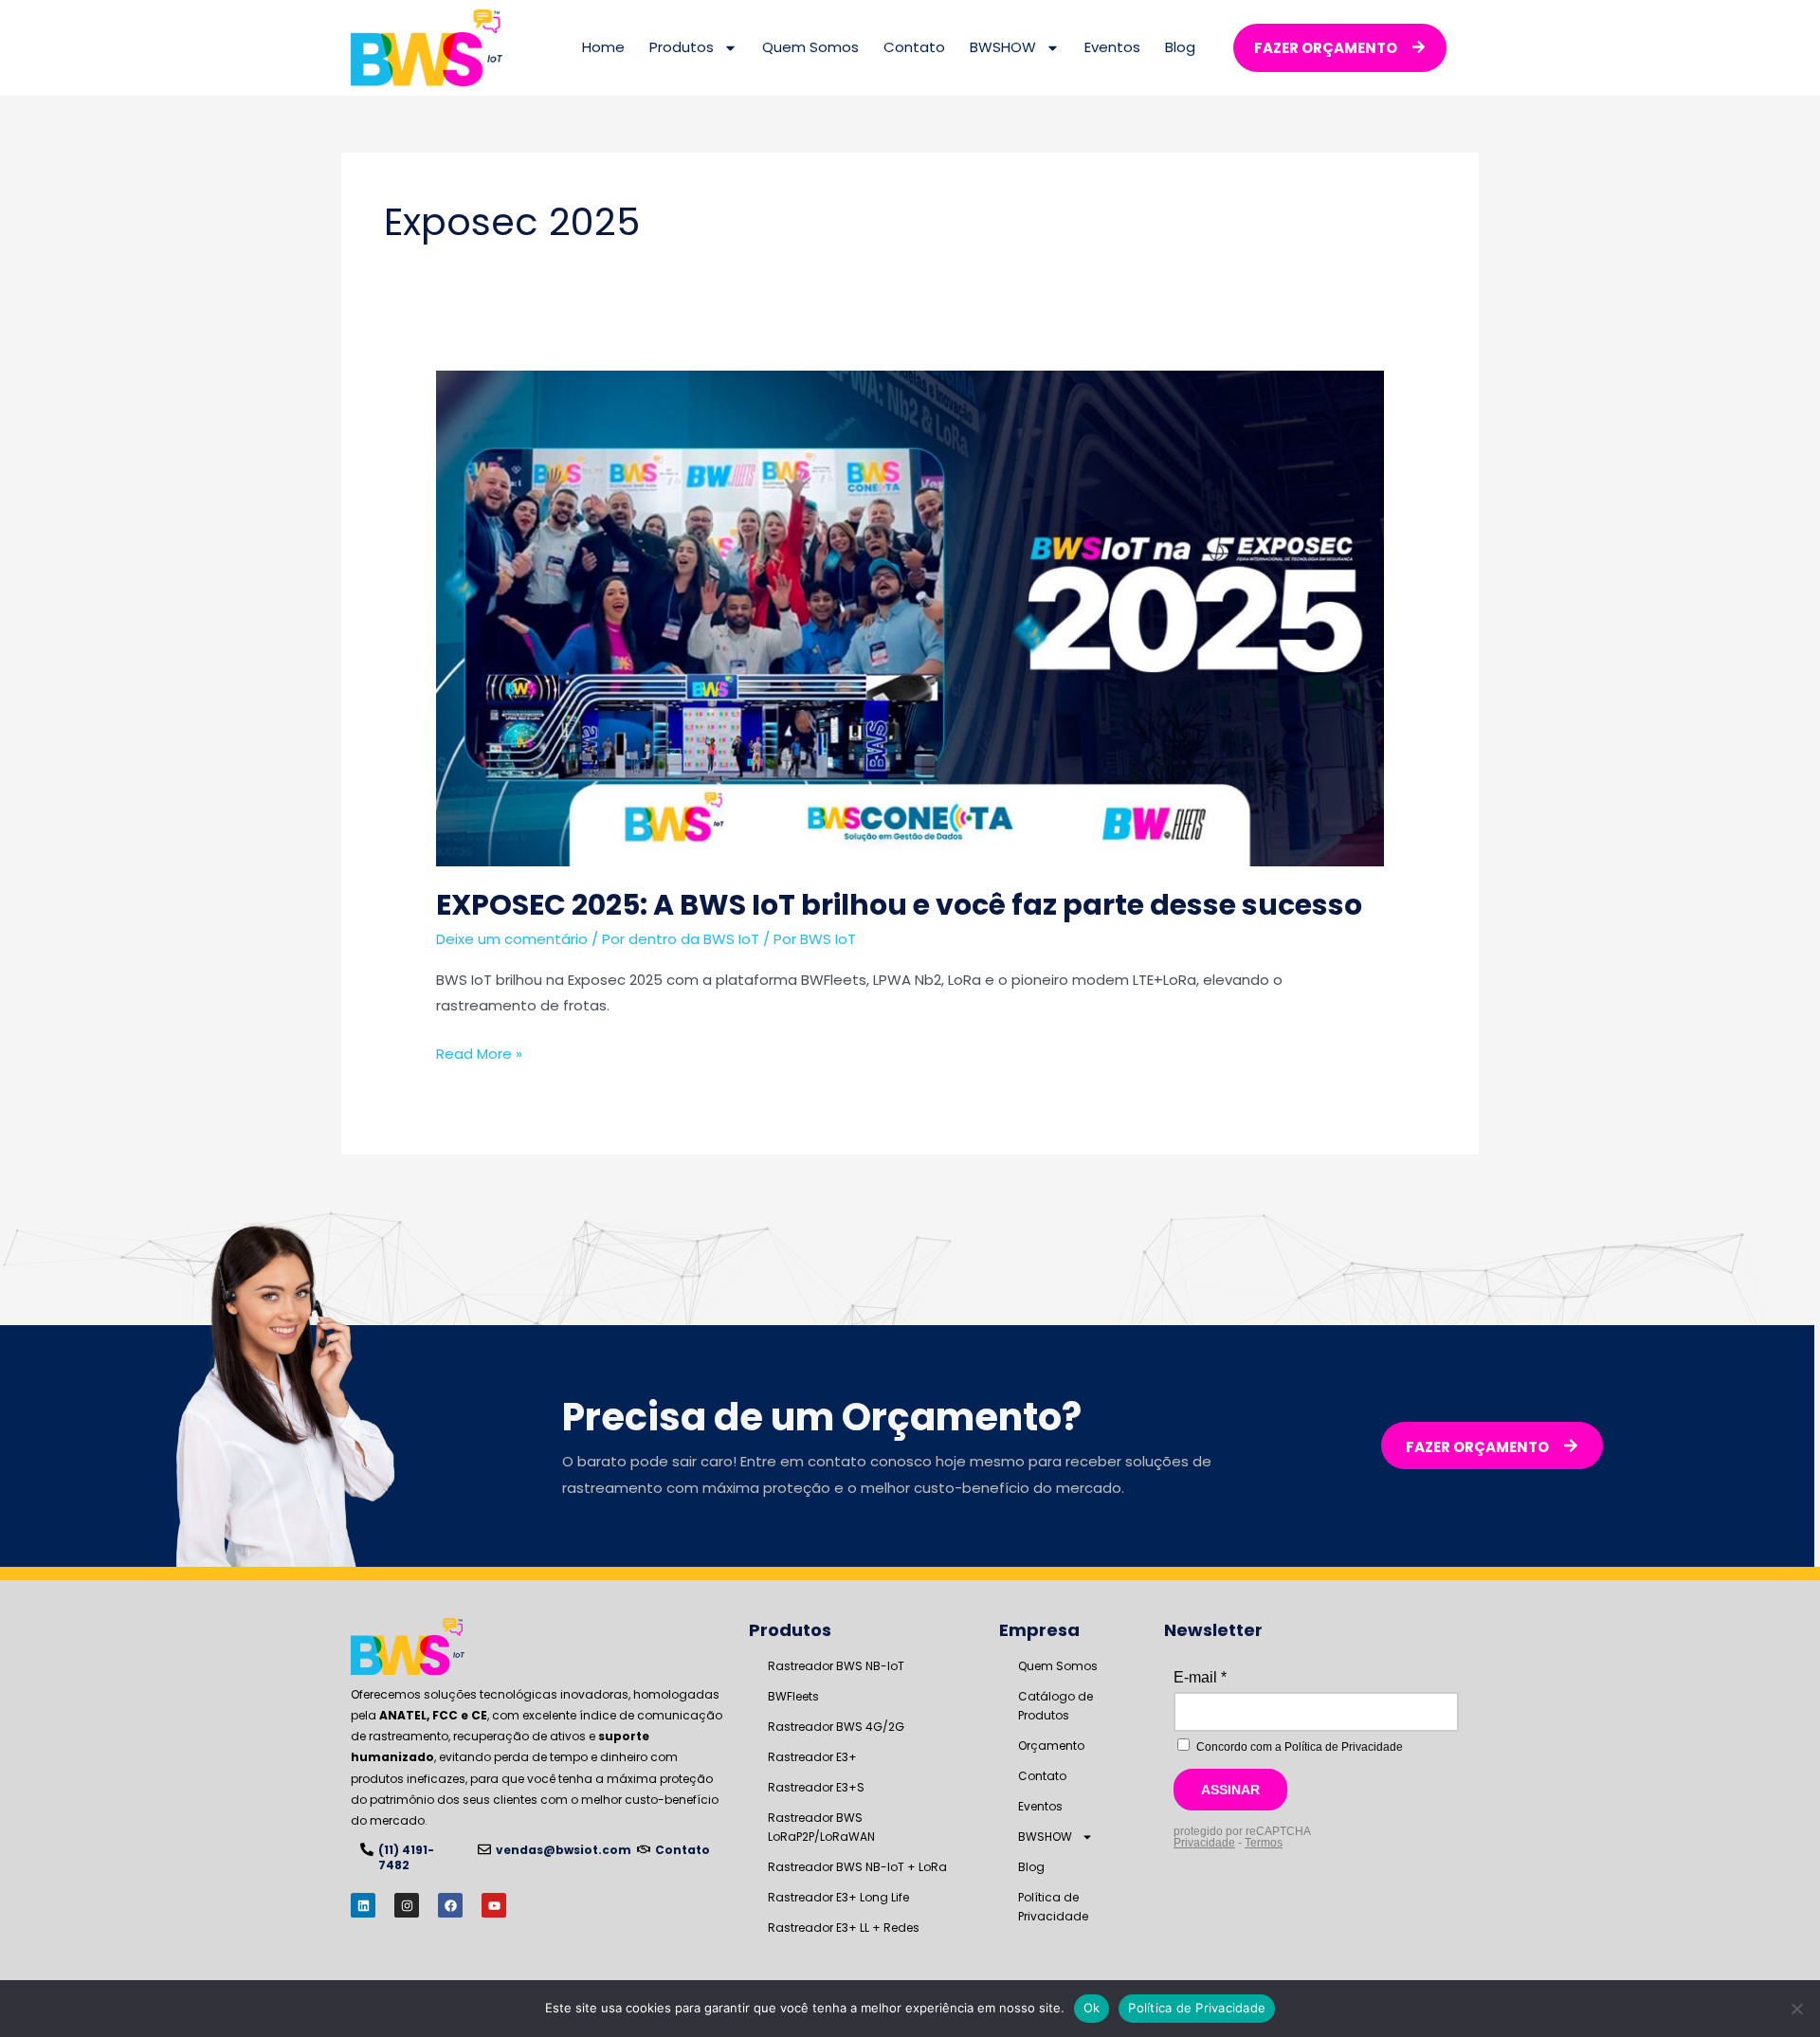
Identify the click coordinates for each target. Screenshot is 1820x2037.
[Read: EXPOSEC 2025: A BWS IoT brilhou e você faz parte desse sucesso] (910, 618)
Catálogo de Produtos (1056, 1706)
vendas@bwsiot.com (564, 1850)
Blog (1180, 47)
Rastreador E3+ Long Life (838, 1897)
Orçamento (1051, 1746)
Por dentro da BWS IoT (681, 939)
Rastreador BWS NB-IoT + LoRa (857, 1867)
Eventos (1112, 47)
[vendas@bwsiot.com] (484, 1849)
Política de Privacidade (1053, 1907)
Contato (914, 47)
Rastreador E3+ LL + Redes (844, 1928)
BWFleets (793, 1696)
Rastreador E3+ (812, 1757)
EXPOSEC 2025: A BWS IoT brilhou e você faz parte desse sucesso (899, 905)
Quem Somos (810, 47)
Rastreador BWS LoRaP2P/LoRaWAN (821, 1827)
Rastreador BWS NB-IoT (836, 1666)
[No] (1796, 2009)
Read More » (479, 1052)
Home (603, 47)
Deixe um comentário (512, 939)
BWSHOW (1003, 47)
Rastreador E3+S (816, 1787)
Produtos (682, 47)
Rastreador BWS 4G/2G (836, 1727)
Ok (1092, 2008)
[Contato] (644, 1849)
